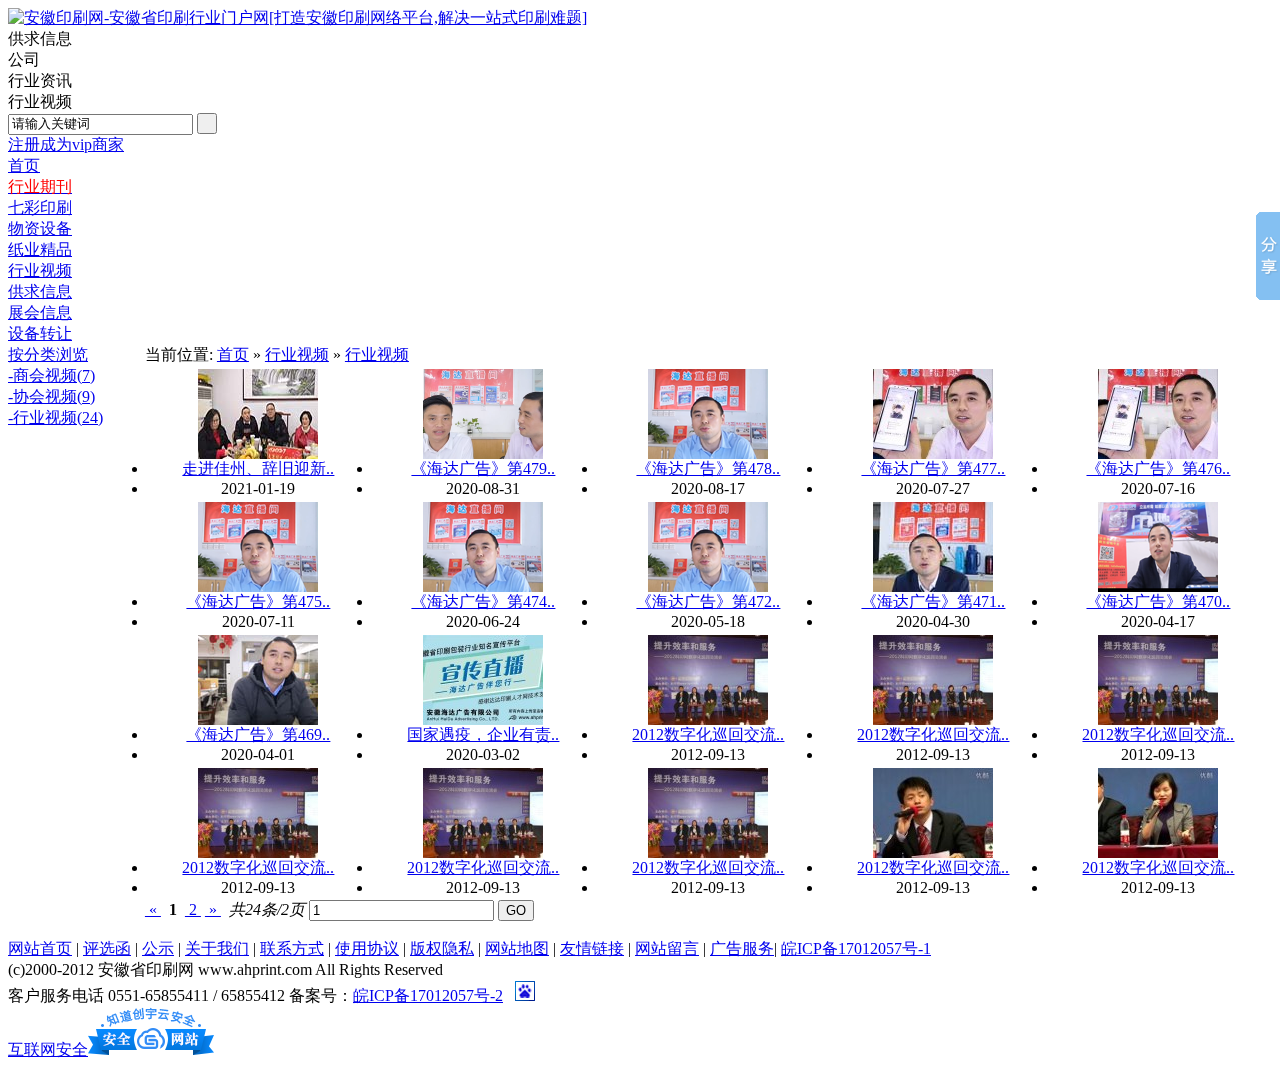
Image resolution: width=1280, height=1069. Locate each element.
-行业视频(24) (55, 417)
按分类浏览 (48, 354)
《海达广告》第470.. (1158, 601)
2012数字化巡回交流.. (708, 734)
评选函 (107, 948)
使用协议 (367, 948)
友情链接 (592, 948)
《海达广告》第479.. (483, 468)
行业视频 (297, 354)
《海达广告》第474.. (483, 601)
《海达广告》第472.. (708, 601)
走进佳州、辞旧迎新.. (258, 468)
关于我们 (217, 948)
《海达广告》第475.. (258, 601)
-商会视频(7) (51, 375)
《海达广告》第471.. (933, 601)
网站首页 (40, 948)
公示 (158, 948)
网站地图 (517, 948)
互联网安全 (48, 1049)
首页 (233, 354)
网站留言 (667, 948)
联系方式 (292, 948)
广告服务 (742, 948)
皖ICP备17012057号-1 (856, 948)
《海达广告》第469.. (258, 734)
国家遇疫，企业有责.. (483, 734)
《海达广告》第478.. (708, 468)
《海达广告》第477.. (933, 468)
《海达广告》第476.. (1158, 468)
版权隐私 (442, 948)
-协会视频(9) (51, 396)
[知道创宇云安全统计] (151, 1049)
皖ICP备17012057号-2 (428, 995)
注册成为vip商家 (66, 144)
